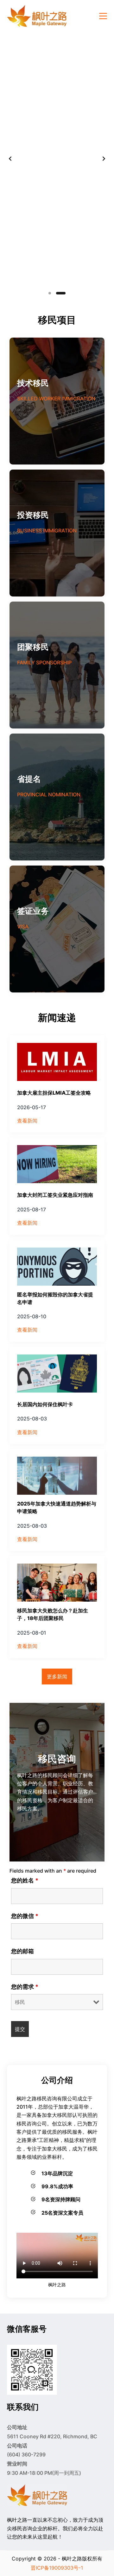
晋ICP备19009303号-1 (57, 2568)
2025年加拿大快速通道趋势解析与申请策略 (57, 1507)
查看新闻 (27, 1121)
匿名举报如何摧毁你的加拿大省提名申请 (55, 1298)
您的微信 (25, 1916)
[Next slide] (104, 159)
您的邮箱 (22, 1951)
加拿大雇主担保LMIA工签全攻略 (54, 1093)
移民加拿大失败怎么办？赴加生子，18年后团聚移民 (53, 1614)
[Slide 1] (50, 293)
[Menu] (103, 16)
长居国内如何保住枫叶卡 (45, 1404)
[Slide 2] (61, 293)
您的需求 (25, 1987)
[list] (57, 159)
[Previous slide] (10, 159)
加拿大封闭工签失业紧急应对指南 (55, 1195)
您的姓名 (25, 1880)
